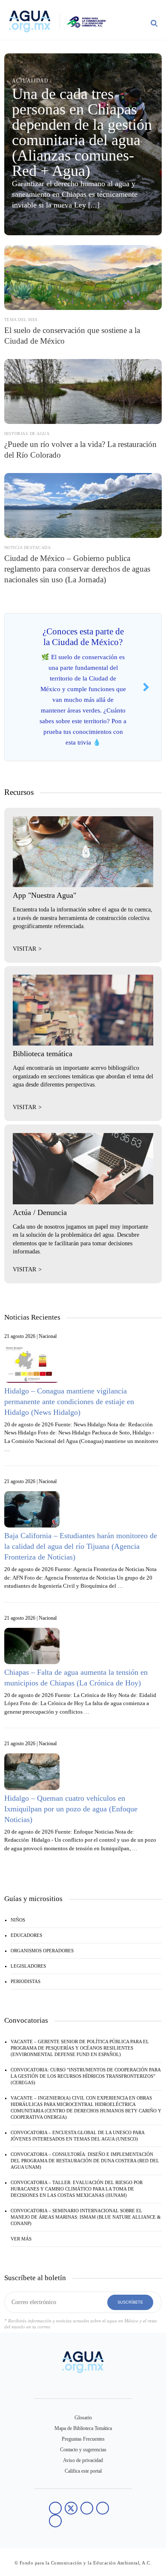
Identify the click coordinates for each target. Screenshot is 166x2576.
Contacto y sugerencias (83, 2450)
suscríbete (130, 2302)
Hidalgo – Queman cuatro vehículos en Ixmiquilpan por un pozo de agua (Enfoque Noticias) (71, 1809)
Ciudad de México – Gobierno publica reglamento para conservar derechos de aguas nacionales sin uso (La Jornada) (77, 569)
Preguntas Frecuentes (83, 2439)
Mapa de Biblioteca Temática (83, 2428)
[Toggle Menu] (135, 25)
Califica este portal (83, 2471)
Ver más (21, 2239)
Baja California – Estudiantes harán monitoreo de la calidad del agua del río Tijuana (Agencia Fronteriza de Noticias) (81, 1546)
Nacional (48, 1336)
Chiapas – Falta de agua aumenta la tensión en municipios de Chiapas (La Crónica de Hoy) (76, 1678)
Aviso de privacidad (83, 2460)
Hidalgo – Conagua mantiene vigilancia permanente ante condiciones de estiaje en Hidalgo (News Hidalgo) (69, 1402)
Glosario (83, 2418)
